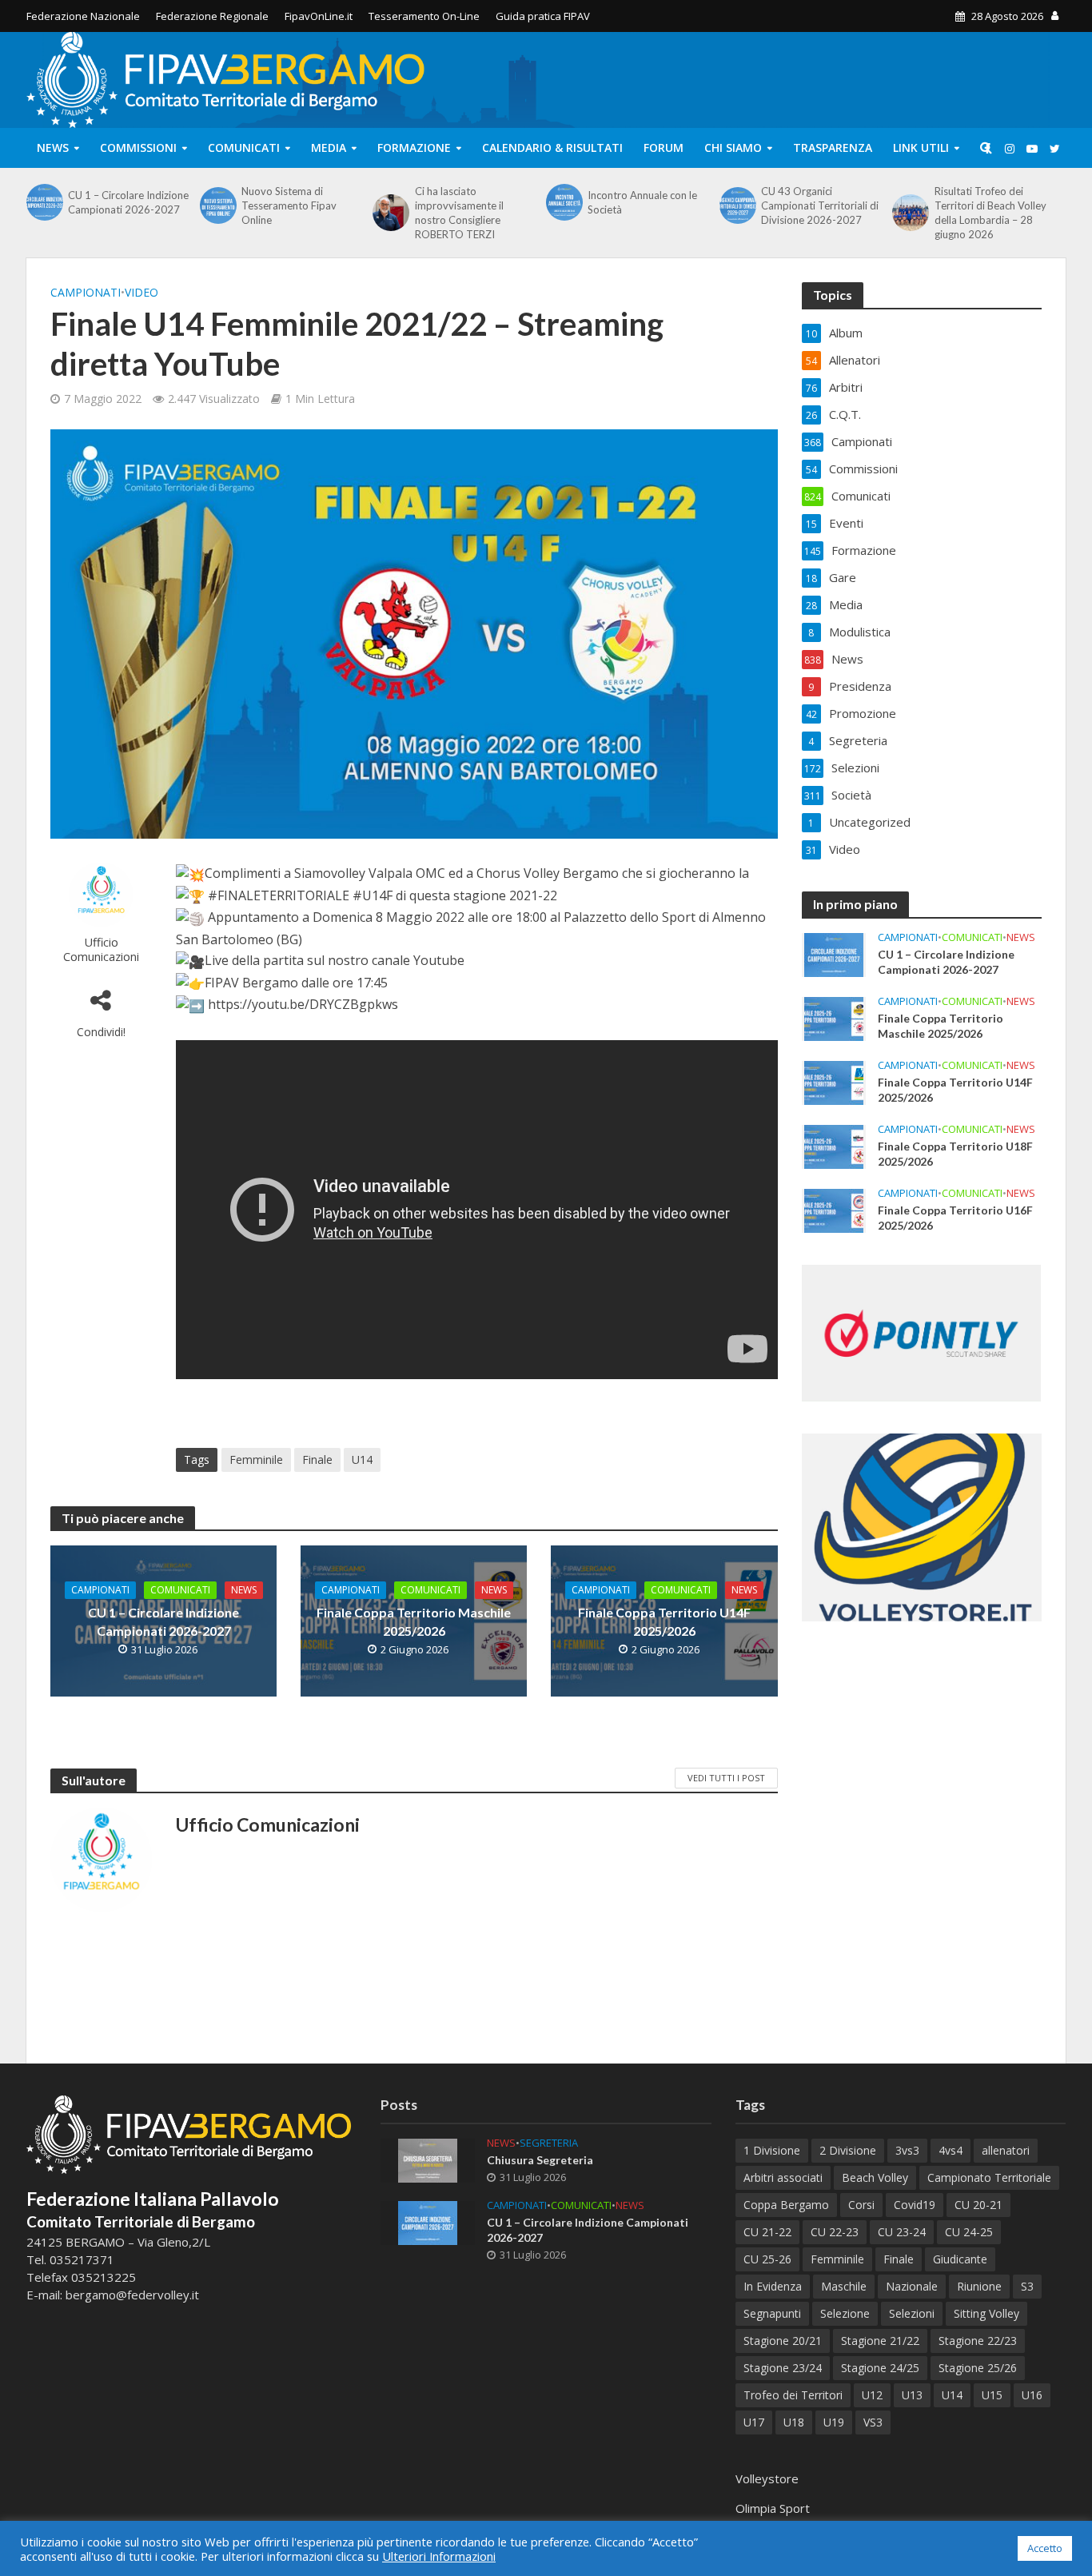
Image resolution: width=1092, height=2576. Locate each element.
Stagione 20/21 (783, 2341)
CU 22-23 (835, 2232)
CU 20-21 (978, 2205)
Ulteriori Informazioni (439, 2556)
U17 (754, 2422)
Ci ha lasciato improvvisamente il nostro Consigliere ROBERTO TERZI (459, 213)
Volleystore (767, 2478)
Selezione (845, 2313)
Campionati (86, 292)
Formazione (414, 148)
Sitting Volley (986, 2313)
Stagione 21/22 (880, 2341)
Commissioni (138, 148)
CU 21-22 (767, 2232)
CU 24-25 (969, 2232)
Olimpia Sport (773, 2508)
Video (141, 292)
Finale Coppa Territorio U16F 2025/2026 (955, 1218)
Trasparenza (833, 148)
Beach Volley (875, 2177)
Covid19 (915, 2205)
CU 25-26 (767, 2259)
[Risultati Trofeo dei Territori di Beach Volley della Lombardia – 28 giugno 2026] (909, 213)
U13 (912, 2395)
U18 (794, 2422)
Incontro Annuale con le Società (642, 202)
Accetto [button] (1045, 2548)
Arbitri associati (783, 2177)
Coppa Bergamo (786, 2205)
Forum (664, 148)
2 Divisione (848, 2150)
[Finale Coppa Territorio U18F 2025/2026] (834, 1146)
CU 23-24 (902, 2232)
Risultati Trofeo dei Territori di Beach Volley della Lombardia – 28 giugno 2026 (990, 213)
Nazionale (912, 2286)
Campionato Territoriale (989, 2177)
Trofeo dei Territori (793, 2395)
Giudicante (960, 2259)
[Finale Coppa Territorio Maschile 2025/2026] (834, 1018)
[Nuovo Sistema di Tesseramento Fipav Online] (217, 205)
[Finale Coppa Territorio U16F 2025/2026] (834, 1210)
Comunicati (244, 148)
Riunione (979, 2286)
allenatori (1006, 2150)
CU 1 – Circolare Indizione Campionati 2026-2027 (128, 202)
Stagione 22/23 (978, 2341)
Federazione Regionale (212, 16)
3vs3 (907, 2150)
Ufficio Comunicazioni (101, 949)
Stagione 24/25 (880, 2368)
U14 (362, 1459)
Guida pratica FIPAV (543, 16)
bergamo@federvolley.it (132, 2295)
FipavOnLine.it (319, 16)
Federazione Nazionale (83, 16)
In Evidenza (773, 2286)
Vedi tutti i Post (726, 1778)
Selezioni (912, 2313)
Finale (317, 1459)
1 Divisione (772, 2150)
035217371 (82, 2259)
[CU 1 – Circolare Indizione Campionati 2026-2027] (43, 202)
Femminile (256, 1459)
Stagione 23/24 (783, 2368)
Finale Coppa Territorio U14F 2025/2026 (664, 1621)
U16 (1032, 2395)
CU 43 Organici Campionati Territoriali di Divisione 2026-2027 (820, 205)
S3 (1027, 2286)
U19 (834, 2422)
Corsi (861, 2205)
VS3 (873, 2422)
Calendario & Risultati (552, 148)
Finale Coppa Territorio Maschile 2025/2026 (414, 1621)
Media (329, 148)
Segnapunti (772, 2313)
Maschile (844, 2286)
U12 (872, 2395)
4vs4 (951, 2150)
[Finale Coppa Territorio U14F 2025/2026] (834, 1082)
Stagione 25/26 (978, 2368)
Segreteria (549, 2143)
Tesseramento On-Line (424, 16)
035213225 (102, 2277)
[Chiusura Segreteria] (428, 2159)
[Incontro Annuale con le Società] (563, 202)
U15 (992, 2395)
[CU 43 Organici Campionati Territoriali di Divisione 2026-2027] (736, 205)
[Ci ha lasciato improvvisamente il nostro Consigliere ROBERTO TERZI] (389, 213)
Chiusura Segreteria (540, 2160)
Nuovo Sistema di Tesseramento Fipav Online (289, 205)
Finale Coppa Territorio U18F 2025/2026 (955, 1154)
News (53, 148)
